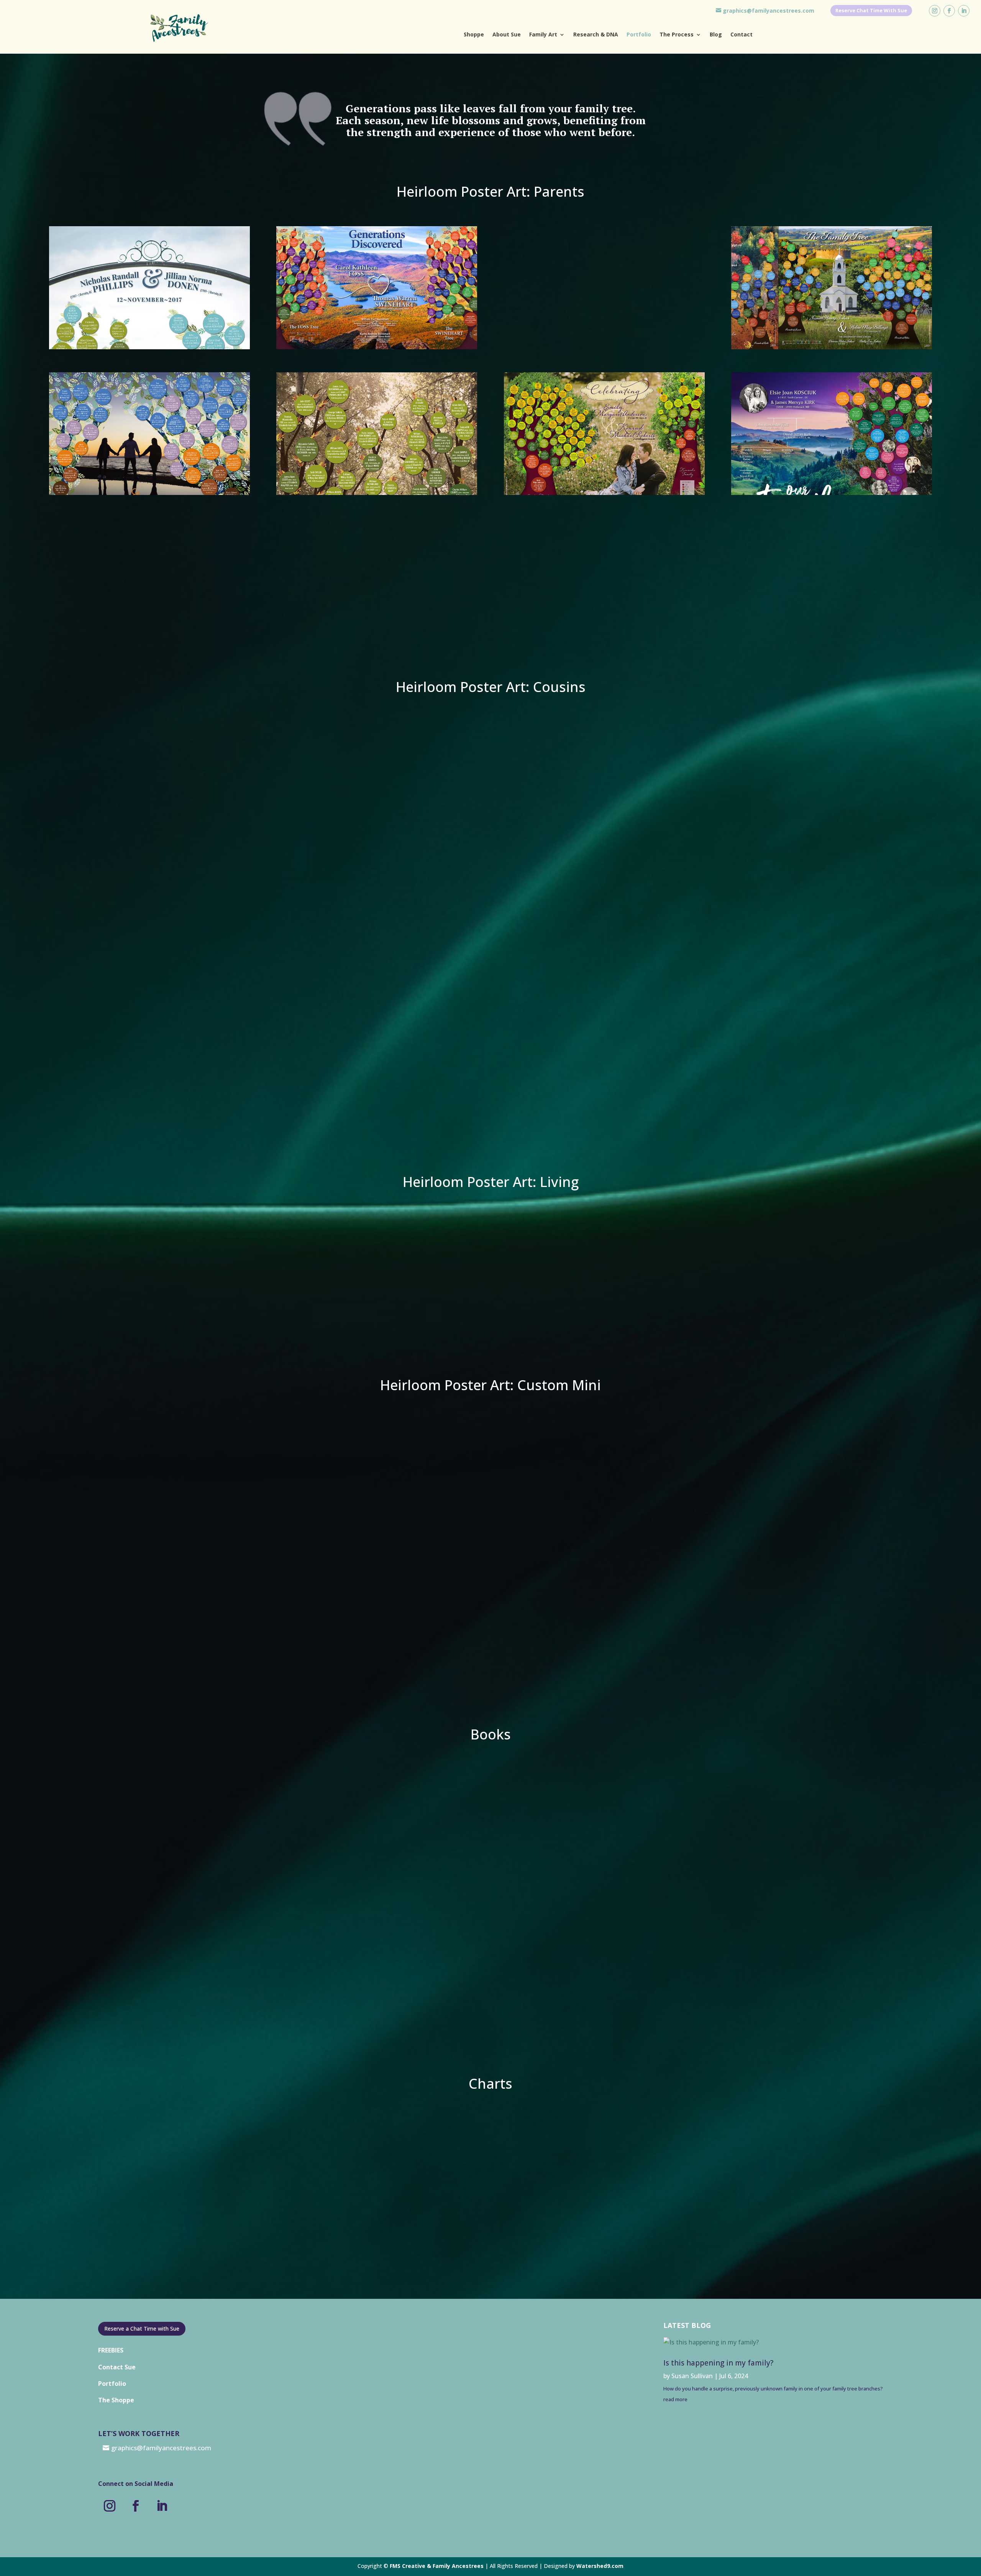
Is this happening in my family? (718, 2363)
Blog (716, 35)
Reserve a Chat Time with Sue (142, 2329)
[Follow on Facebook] (949, 11)
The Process (677, 35)
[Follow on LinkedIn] (964, 11)
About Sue (507, 35)
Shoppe (474, 35)
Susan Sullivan (692, 2376)
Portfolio (639, 35)
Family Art (543, 35)
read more (675, 2399)
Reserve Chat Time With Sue (871, 10)
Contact (741, 35)
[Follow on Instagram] (935, 11)
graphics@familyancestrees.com (769, 11)
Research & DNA (596, 35)
